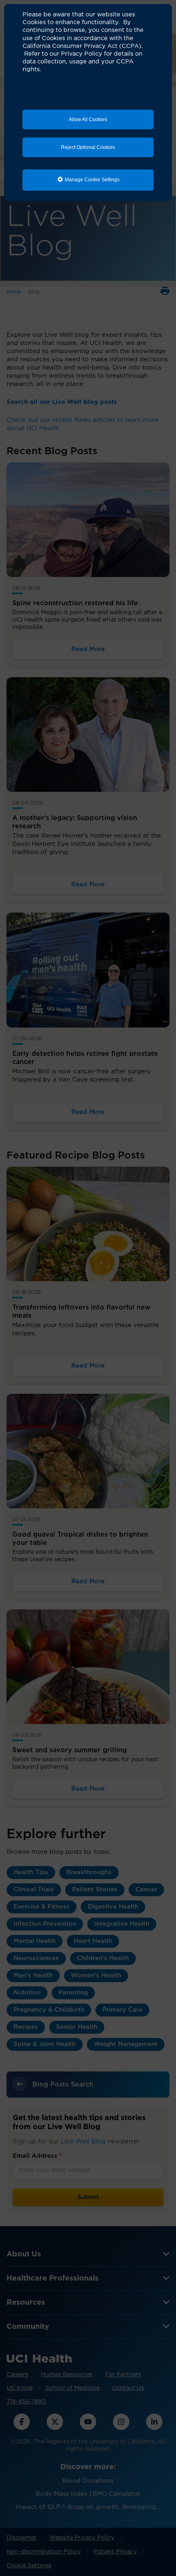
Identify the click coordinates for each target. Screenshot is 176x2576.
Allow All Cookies (88, 119)
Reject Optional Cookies (88, 147)
